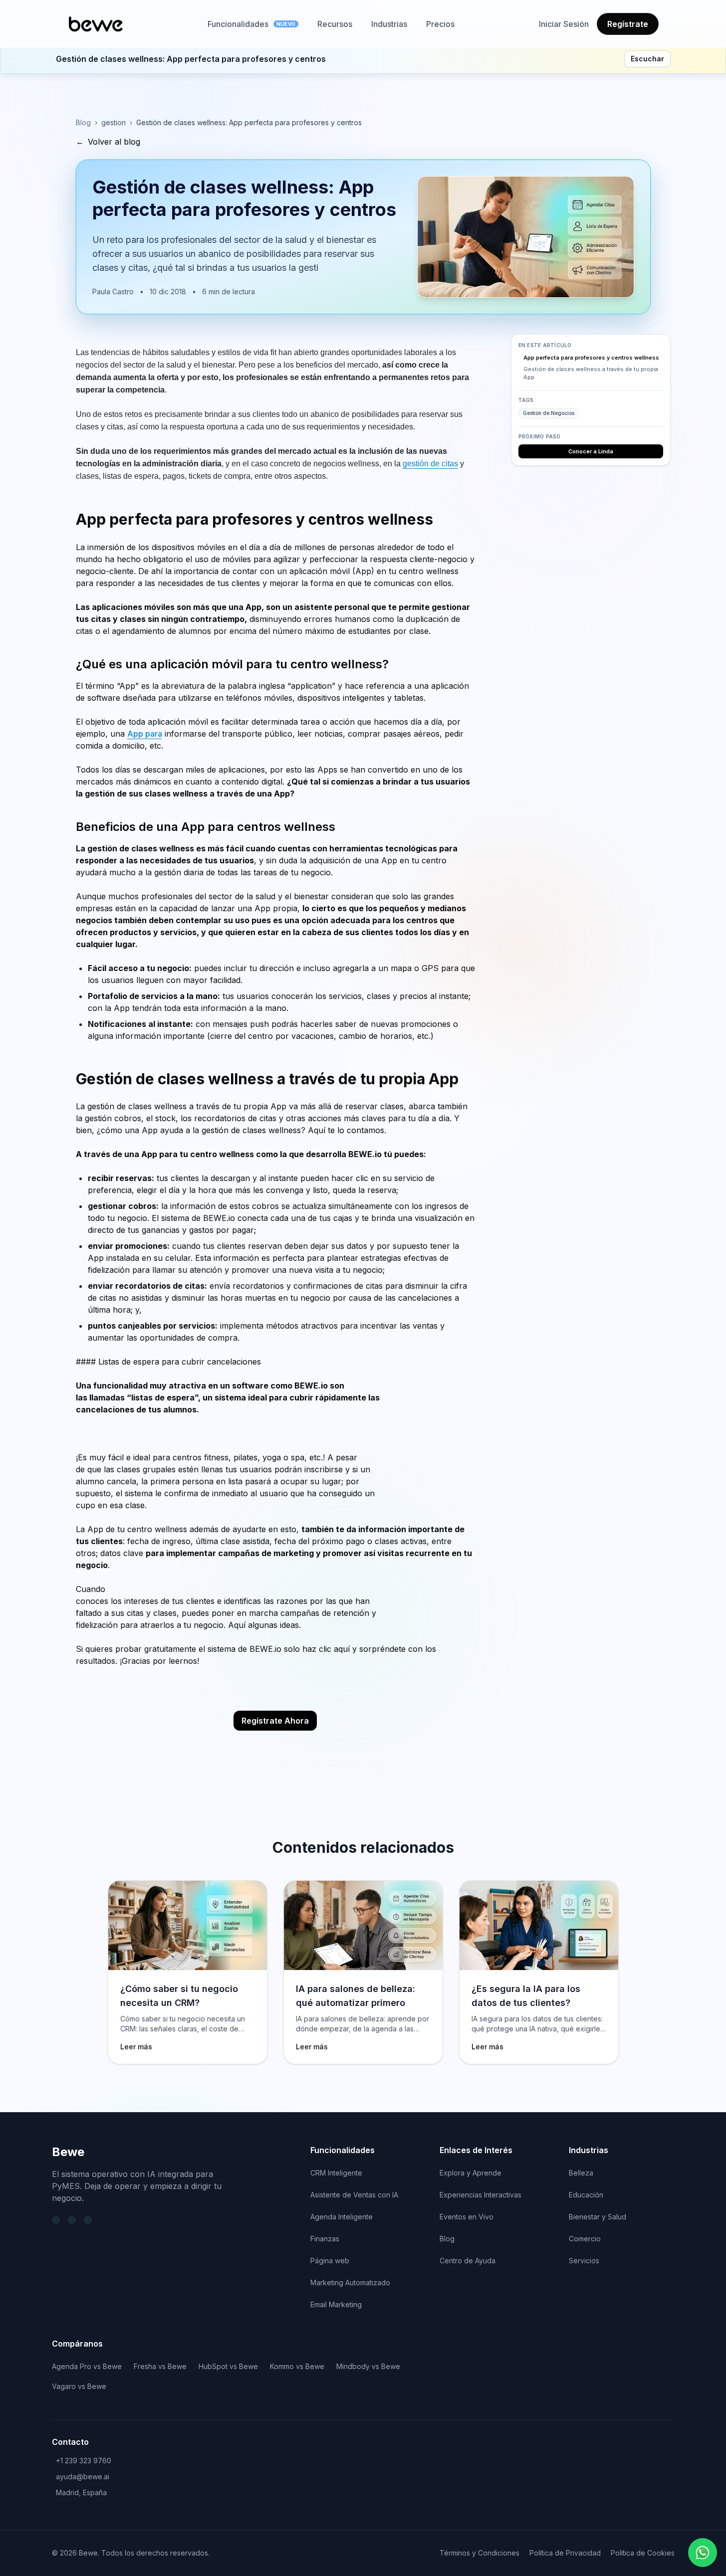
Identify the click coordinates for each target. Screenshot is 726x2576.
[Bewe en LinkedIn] (72, 2220)
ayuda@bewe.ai (83, 2477)
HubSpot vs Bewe (228, 2366)
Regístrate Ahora (275, 1721)
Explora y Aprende (471, 2173)
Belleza (581, 2173)
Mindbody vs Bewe (368, 2366)
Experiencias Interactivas (481, 2195)
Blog (83, 122)
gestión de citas (430, 464)
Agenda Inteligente (342, 2217)
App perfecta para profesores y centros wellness (591, 358)
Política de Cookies (643, 2553)
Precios (440, 24)
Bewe (68, 2152)
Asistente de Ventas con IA (354, 2195)
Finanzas (325, 2239)
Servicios (584, 2261)
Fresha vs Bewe (160, 2366)
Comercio (585, 2239)
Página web (330, 2261)
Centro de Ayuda (468, 2261)
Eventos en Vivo (467, 2217)
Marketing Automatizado (350, 2282)
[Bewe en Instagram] (88, 2220)
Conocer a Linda (591, 451)
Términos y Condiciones (480, 2553)
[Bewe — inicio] (96, 24)
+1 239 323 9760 (84, 2461)
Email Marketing (336, 2304)
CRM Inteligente (336, 2173)
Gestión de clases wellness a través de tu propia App (591, 373)
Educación (586, 2195)
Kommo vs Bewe (297, 2366)
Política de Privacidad (565, 2553)
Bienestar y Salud (598, 2217)
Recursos (335, 24)
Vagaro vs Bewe (79, 2386)
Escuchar (647, 59)
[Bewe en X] (56, 2220)
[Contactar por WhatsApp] (703, 2553)
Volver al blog (108, 142)
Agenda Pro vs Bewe (87, 2366)
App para (145, 734)
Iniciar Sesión (564, 24)
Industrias (389, 24)
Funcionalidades (251, 24)
